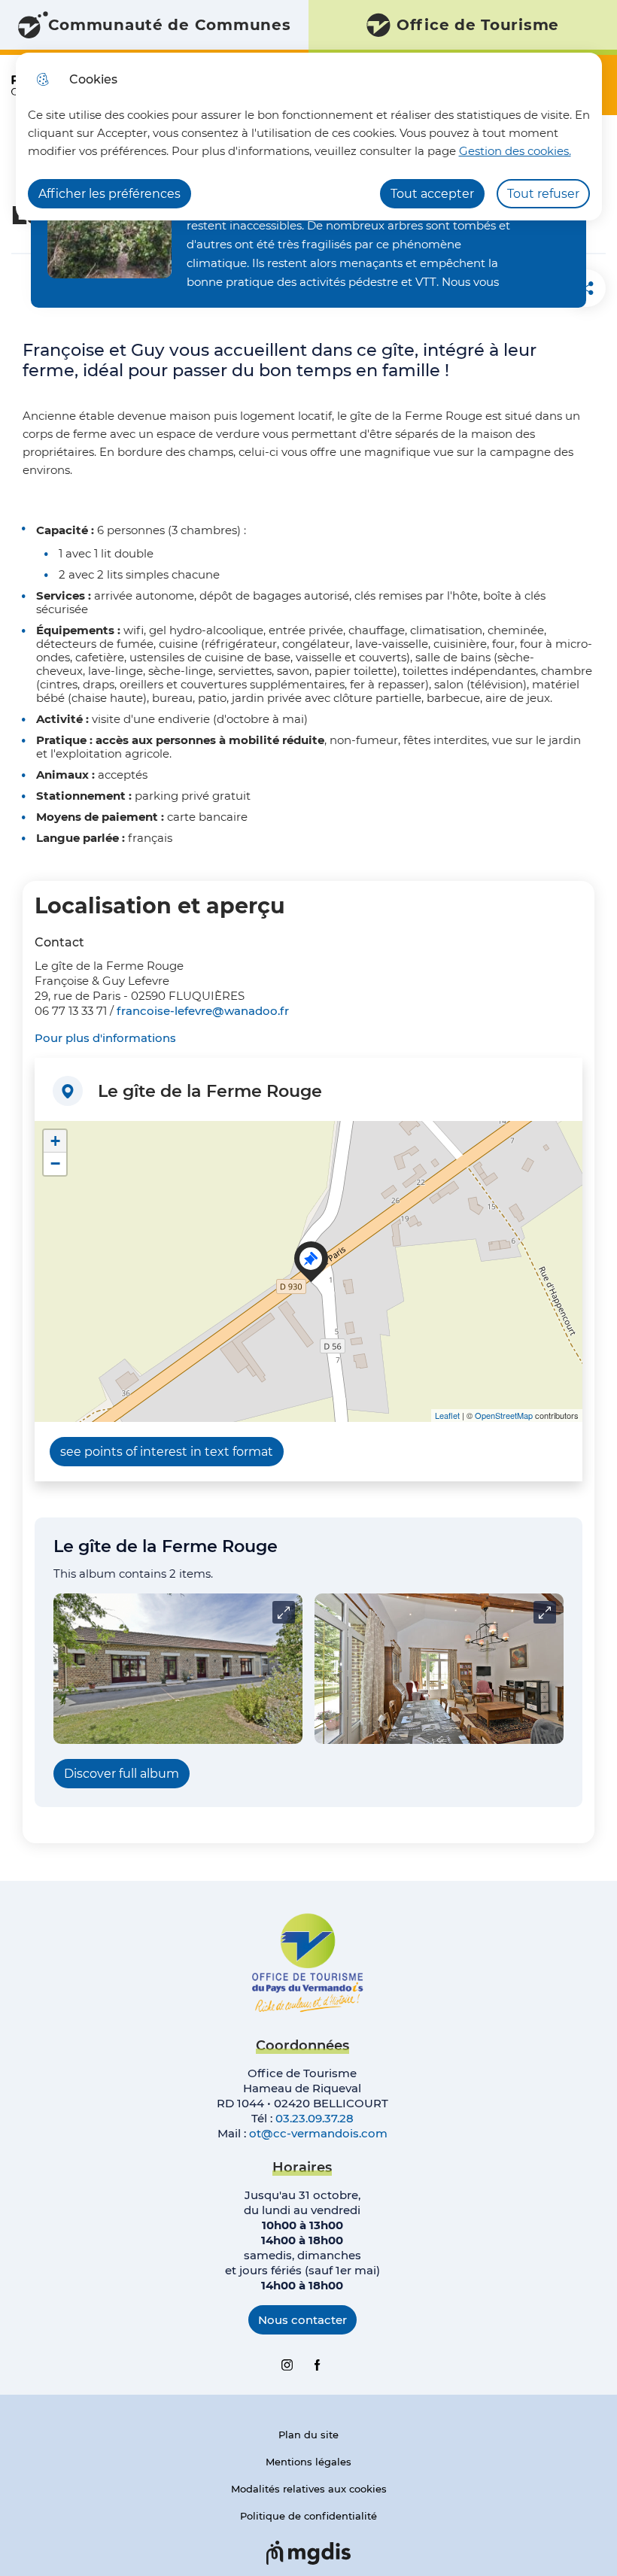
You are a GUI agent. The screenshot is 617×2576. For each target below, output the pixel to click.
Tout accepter (432, 194)
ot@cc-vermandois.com (318, 2133)
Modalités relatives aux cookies (309, 2489)
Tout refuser (543, 194)
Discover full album (122, 1774)
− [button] (55, 1163)
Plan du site (308, 2435)
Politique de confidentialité (308, 2516)
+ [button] (55, 1141)
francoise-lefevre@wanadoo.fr (203, 1011)
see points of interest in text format (167, 1452)
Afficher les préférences (109, 194)
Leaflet (447, 1415)
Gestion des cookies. (515, 151)
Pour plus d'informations (105, 1038)
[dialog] (309, 137)
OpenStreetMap (504, 1415)
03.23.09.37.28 (315, 2118)
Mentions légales (308, 2462)
